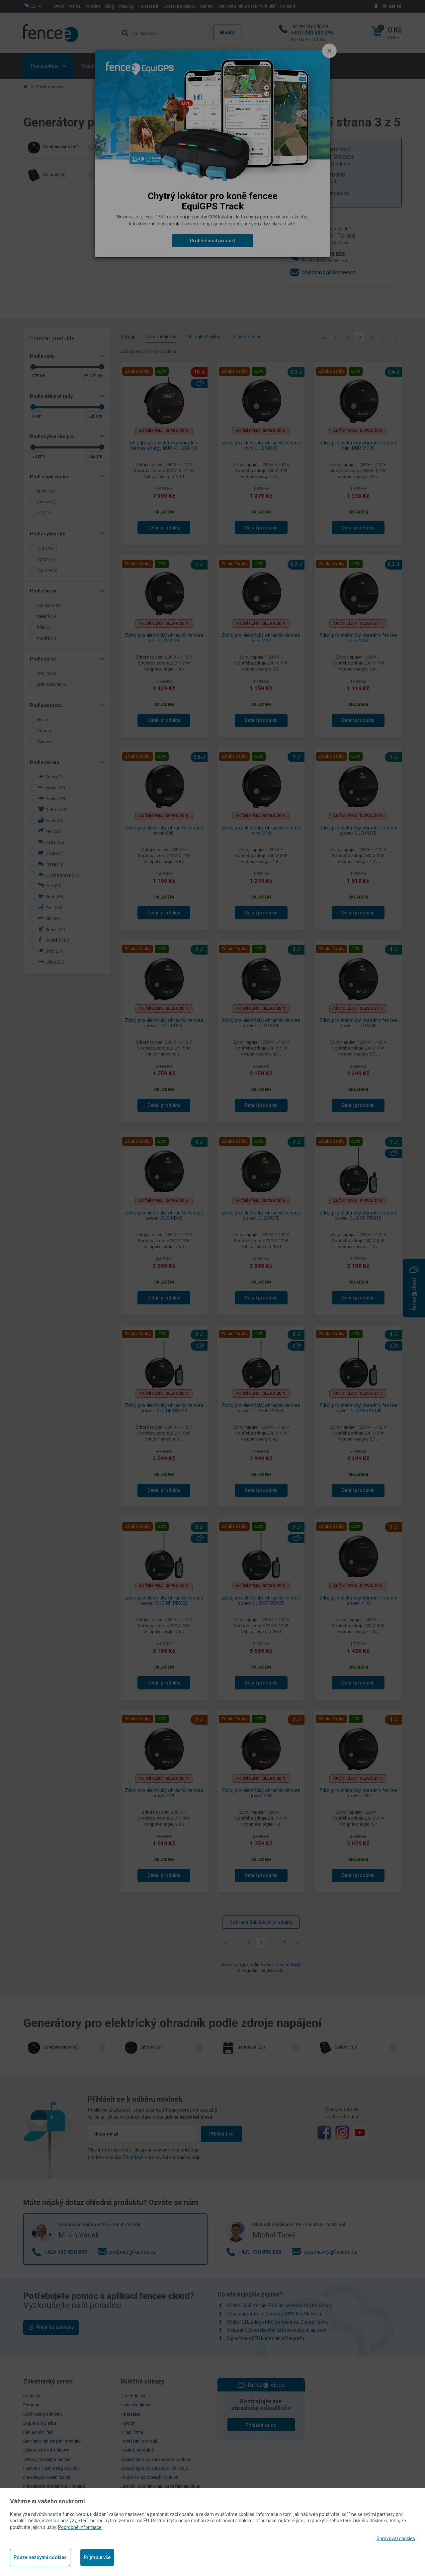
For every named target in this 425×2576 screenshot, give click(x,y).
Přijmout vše (97, 2557)
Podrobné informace (80, 2527)
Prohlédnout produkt (212, 241)
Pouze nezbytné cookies (40, 2557)
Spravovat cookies (396, 2538)
